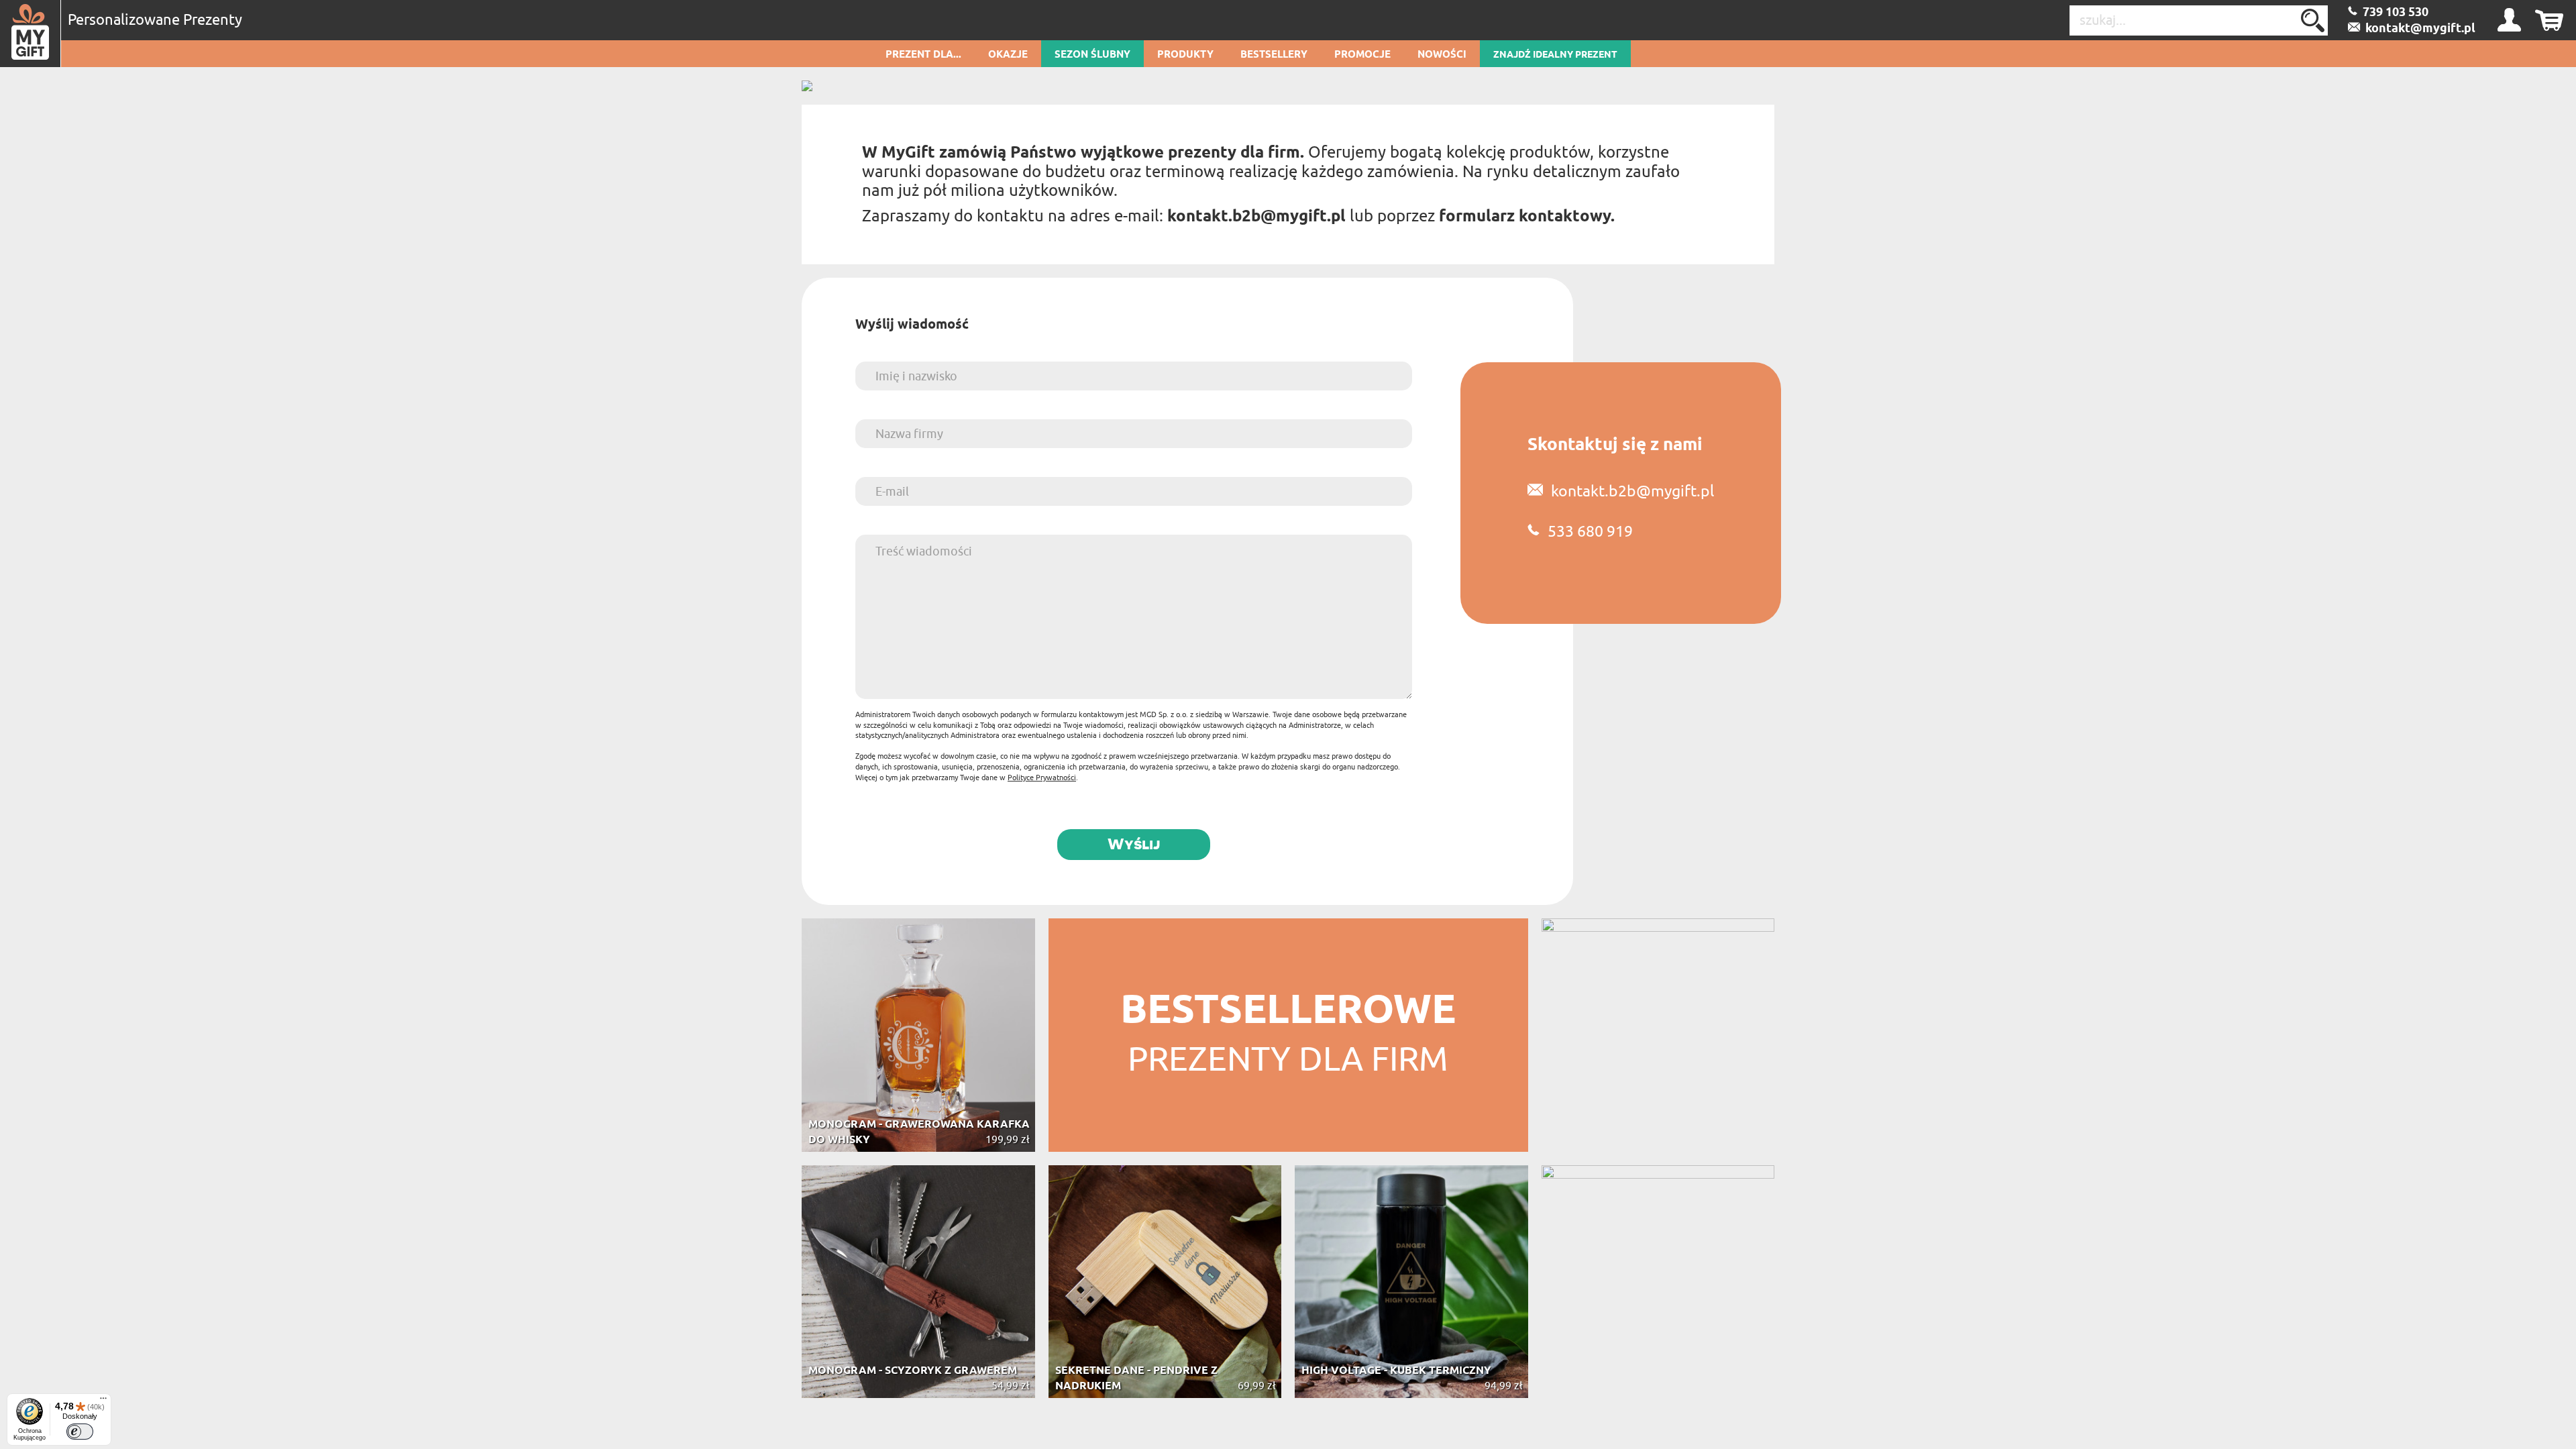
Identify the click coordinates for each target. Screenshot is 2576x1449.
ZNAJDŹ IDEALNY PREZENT (1555, 55)
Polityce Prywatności (1042, 777)
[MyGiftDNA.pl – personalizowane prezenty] (31, 34)
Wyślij (1134, 844)
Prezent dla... (923, 55)
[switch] (80, 1432)
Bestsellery (1274, 55)
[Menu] (103, 1401)
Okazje (1008, 55)
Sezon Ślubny (1092, 55)
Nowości (1442, 55)
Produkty (1185, 55)
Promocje (1362, 55)
